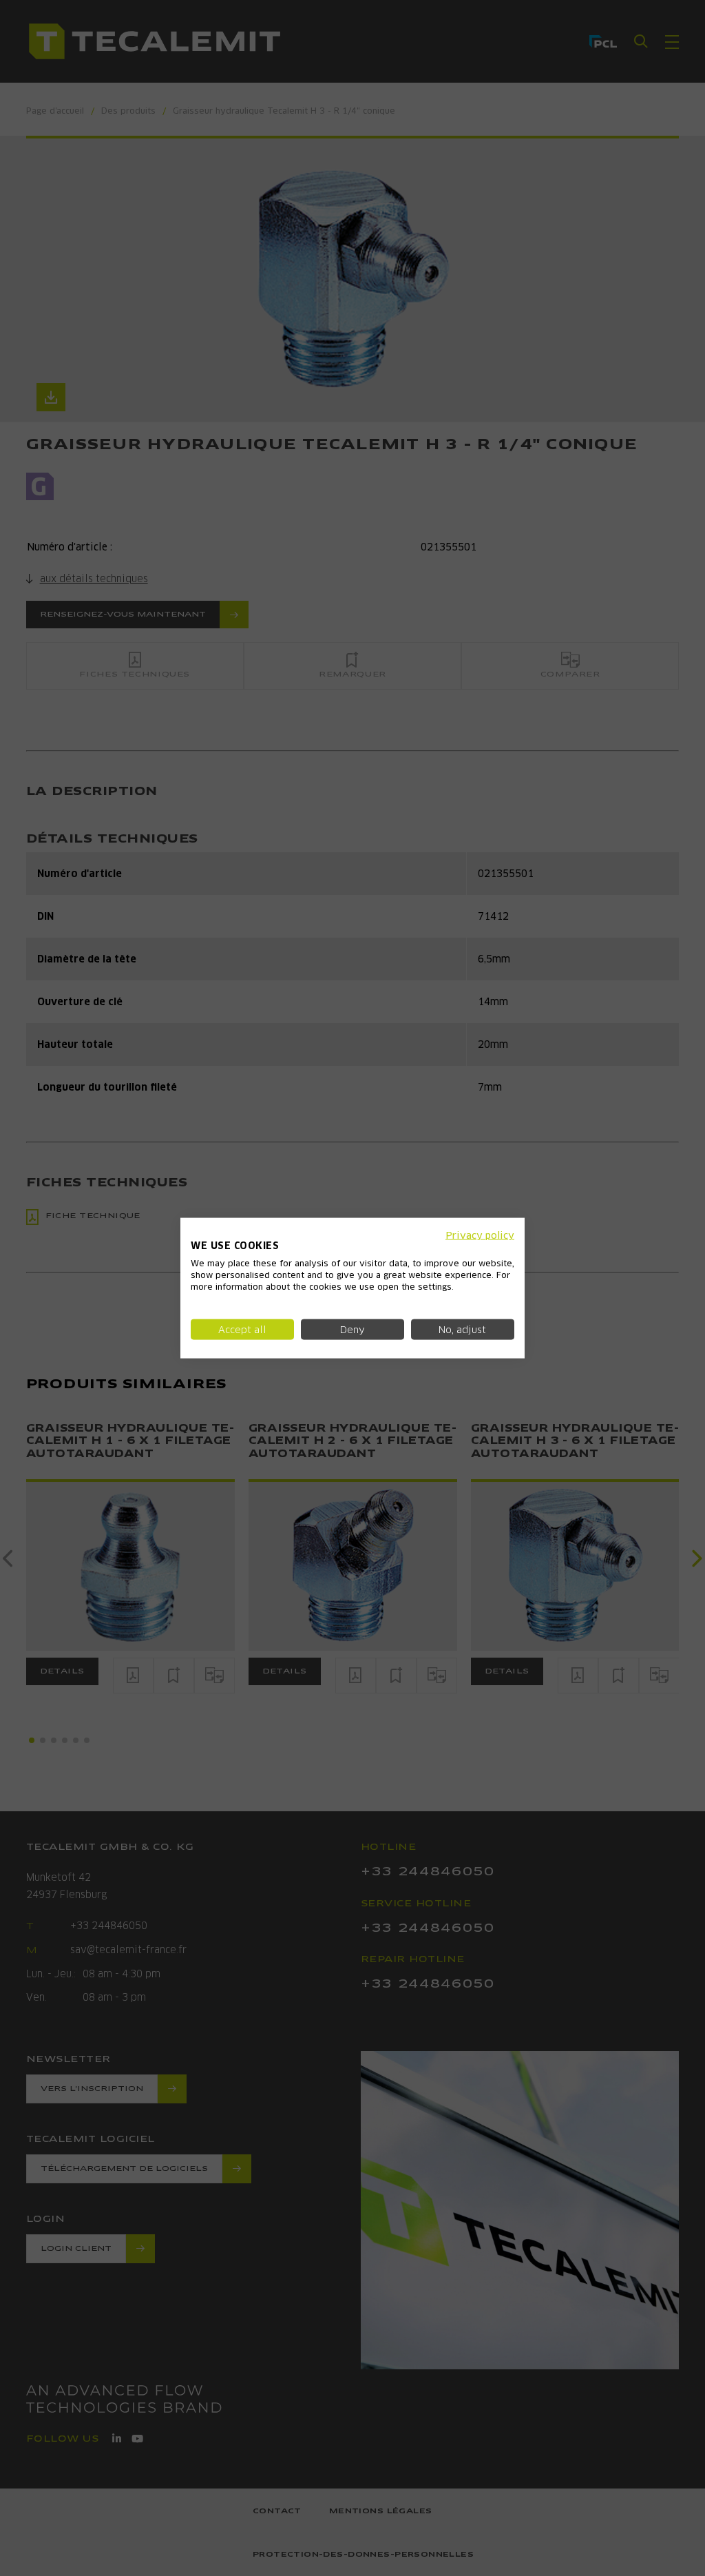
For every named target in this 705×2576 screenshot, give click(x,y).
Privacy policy (480, 1235)
